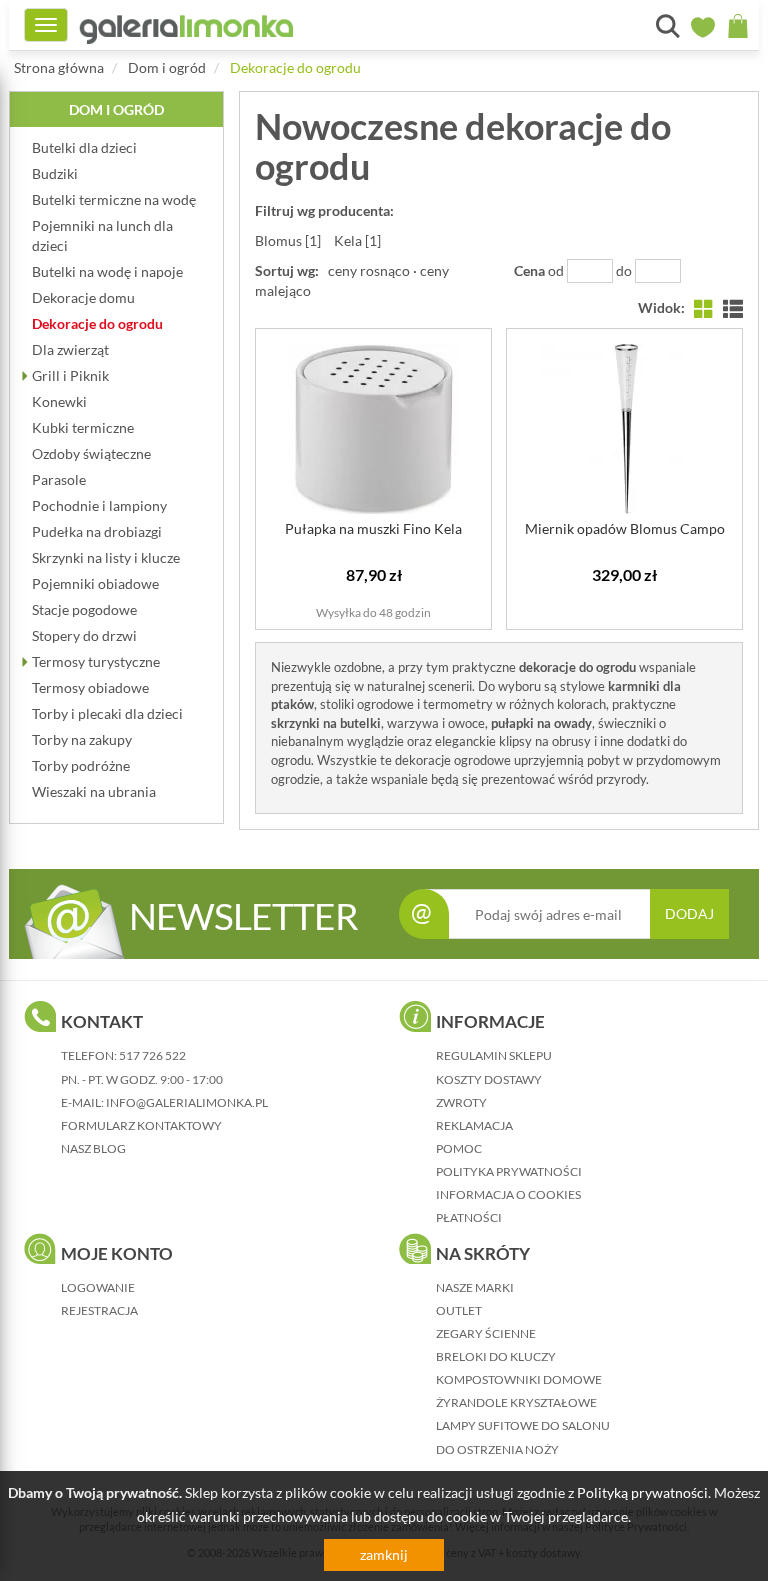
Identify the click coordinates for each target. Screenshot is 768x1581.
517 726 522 (152, 1055)
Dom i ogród (167, 67)
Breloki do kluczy (496, 1356)
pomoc (459, 1148)
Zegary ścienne (486, 1333)
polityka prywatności (509, 1171)
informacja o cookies (508, 1194)
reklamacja (474, 1125)
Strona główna (59, 67)
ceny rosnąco (369, 270)
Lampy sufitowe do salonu (523, 1425)
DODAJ (689, 913)
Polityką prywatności (642, 1492)
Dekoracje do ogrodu (295, 67)
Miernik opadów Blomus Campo (625, 528)
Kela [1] (357, 240)
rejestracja (99, 1310)
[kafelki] (704, 307)
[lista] (733, 307)
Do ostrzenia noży (497, 1449)
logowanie (98, 1287)
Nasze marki (475, 1287)
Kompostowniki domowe (519, 1379)
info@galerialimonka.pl (187, 1102)
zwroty (461, 1102)
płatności (469, 1217)
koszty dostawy (489, 1079)
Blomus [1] (288, 240)
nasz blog (93, 1148)
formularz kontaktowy (141, 1125)
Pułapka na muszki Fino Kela (373, 528)
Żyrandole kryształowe (516, 1402)
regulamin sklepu (494, 1055)
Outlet (459, 1310)
